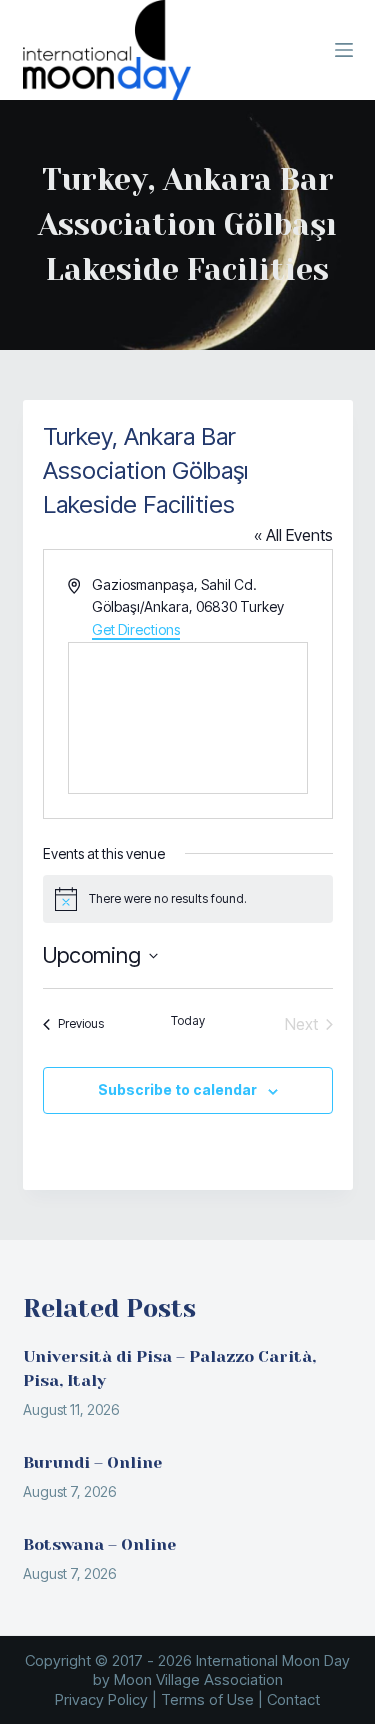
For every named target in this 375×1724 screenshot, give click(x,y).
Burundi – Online (92, 1462)
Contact (293, 1699)
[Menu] (344, 50)
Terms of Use (207, 1699)
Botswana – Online (99, 1544)
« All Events (293, 535)
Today (188, 1020)
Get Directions (136, 629)
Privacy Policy (101, 1699)
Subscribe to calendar (177, 1089)
